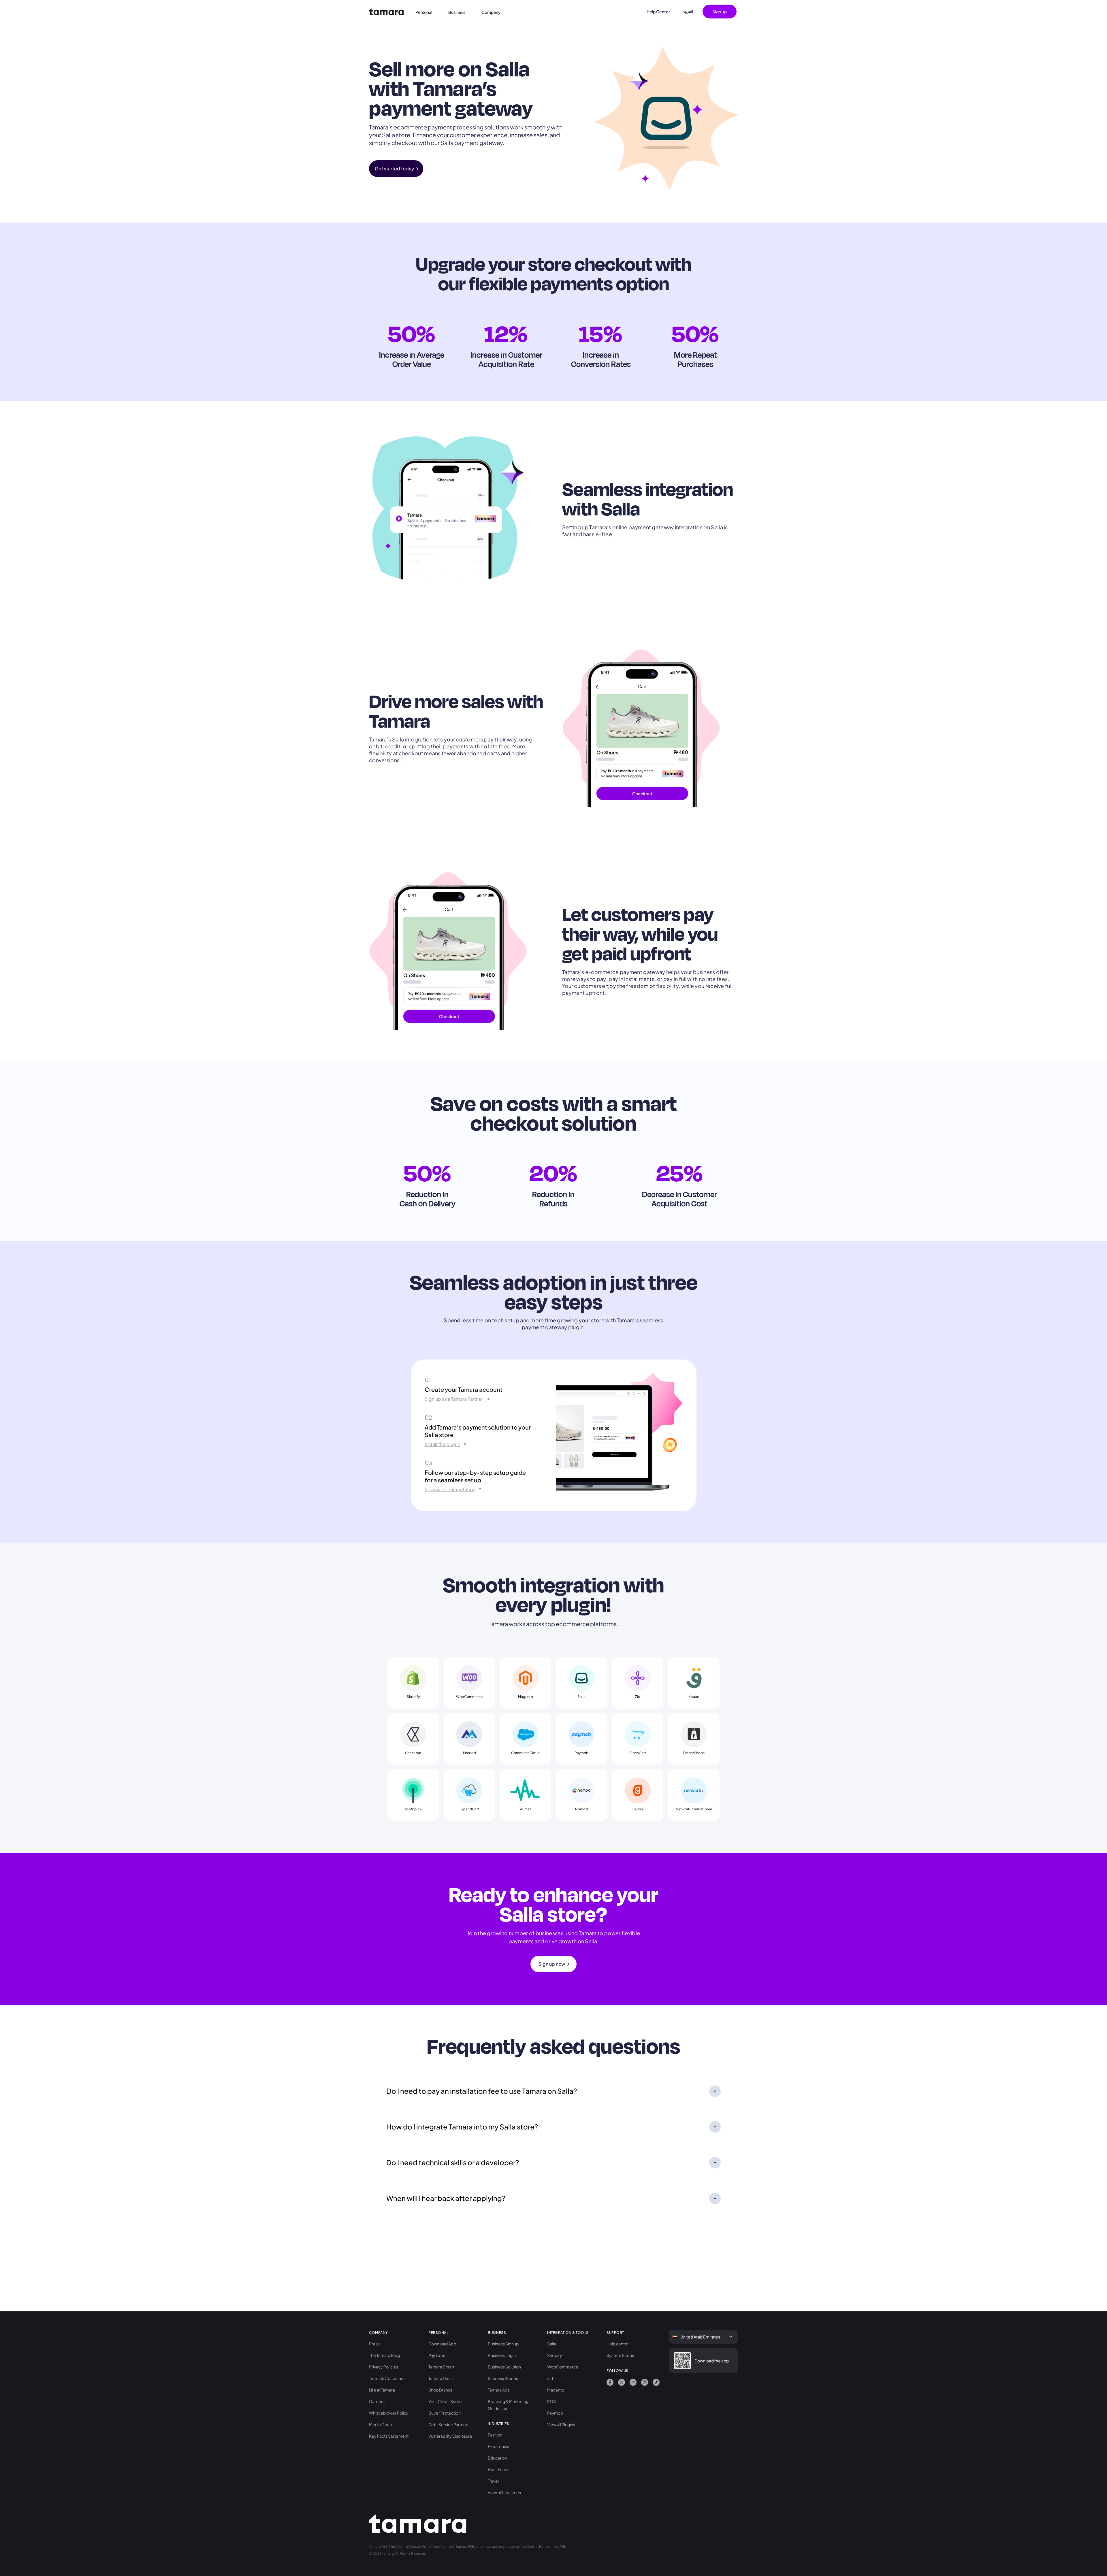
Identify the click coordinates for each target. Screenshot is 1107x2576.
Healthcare (498, 2469)
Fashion (495, 2435)
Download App (442, 2344)
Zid (550, 2378)
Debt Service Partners (449, 2424)
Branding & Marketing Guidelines (508, 2405)
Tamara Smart (441, 2367)
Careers (377, 2401)
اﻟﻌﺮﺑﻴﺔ (688, 11)
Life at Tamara (382, 2390)
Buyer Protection (445, 2413)
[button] (427, 12)
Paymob (555, 2413)
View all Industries (504, 2492)
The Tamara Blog (384, 2355)
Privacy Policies (384, 2367)
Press (374, 2344)
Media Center (382, 2424)
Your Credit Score (445, 2401)
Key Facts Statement (389, 2436)
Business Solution (504, 2367)
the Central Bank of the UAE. (543, 2546)
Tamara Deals (441, 2378)
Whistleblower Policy (389, 2413)
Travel (493, 2481)
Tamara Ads (499, 2390)
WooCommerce (563, 2367)
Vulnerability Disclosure (450, 2436)
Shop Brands (440, 2390)
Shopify (555, 2355)
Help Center (658, 12)
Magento (556, 2390)
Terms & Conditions (387, 2378)
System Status (620, 2355)
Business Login (502, 2355)
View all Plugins (561, 2424)
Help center (618, 2344)
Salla (552, 2344)
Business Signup (503, 2344)
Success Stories (503, 2378)
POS (551, 2401)
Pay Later (437, 2355)
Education (497, 2458)
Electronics (498, 2446)
